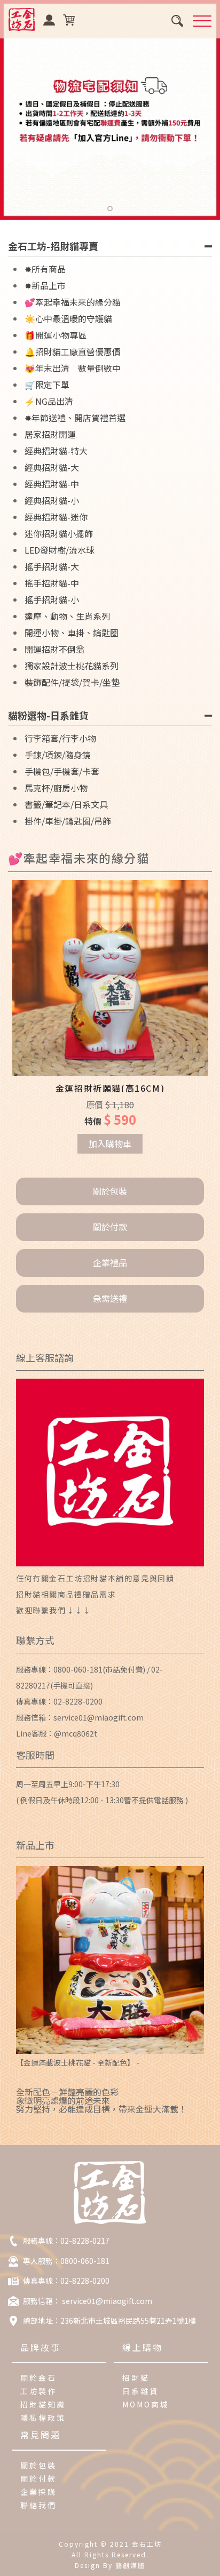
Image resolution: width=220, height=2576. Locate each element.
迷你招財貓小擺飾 (59, 533)
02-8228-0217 (85, 2241)
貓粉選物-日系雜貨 (48, 715)
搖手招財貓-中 (52, 583)
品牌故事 (41, 2347)
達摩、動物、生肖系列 (67, 616)
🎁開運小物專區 (56, 335)
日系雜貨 (141, 2391)
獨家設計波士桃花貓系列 (72, 666)
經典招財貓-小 (52, 500)
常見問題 (41, 2435)
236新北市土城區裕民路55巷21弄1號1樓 (128, 2321)
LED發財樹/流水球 (60, 550)
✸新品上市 (45, 285)
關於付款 (110, 1227)
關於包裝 (110, 1191)
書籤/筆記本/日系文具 (66, 804)
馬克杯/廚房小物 (56, 788)
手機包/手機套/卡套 (62, 771)
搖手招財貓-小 (52, 599)
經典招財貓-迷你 (56, 517)
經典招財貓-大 (52, 467)
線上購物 (143, 2347)
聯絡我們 (39, 2505)
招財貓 (136, 2378)
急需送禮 (110, 1298)
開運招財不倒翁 (54, 649)
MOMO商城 (146, 2404)
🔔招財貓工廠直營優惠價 (73, 351)
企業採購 (39, 2492)
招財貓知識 (43, 2404)
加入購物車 (110, 1143)
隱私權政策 (43, 2418)
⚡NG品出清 (49, 401)
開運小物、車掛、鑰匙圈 (72, 633)
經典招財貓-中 (52, 484)
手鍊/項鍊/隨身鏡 (58, 755)
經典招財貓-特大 (56, 451)
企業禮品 (110, 1262)
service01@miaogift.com (99, 1717)
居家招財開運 (50, 434)
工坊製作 (39, 2391)
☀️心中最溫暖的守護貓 (68, 318)
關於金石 (39, 2378)
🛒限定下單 (47, 385)
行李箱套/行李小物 (60, 738)
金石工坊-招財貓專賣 (53, 246)
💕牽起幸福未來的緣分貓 (73, 302)
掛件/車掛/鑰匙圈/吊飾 (68, 821)
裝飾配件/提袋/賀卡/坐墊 (72, 682)
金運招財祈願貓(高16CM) (110, 1088)
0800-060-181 (78, 1669)
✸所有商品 (45, 269)
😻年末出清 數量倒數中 (73, 368)
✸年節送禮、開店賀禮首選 (75, 418)
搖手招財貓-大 (52, 566)
